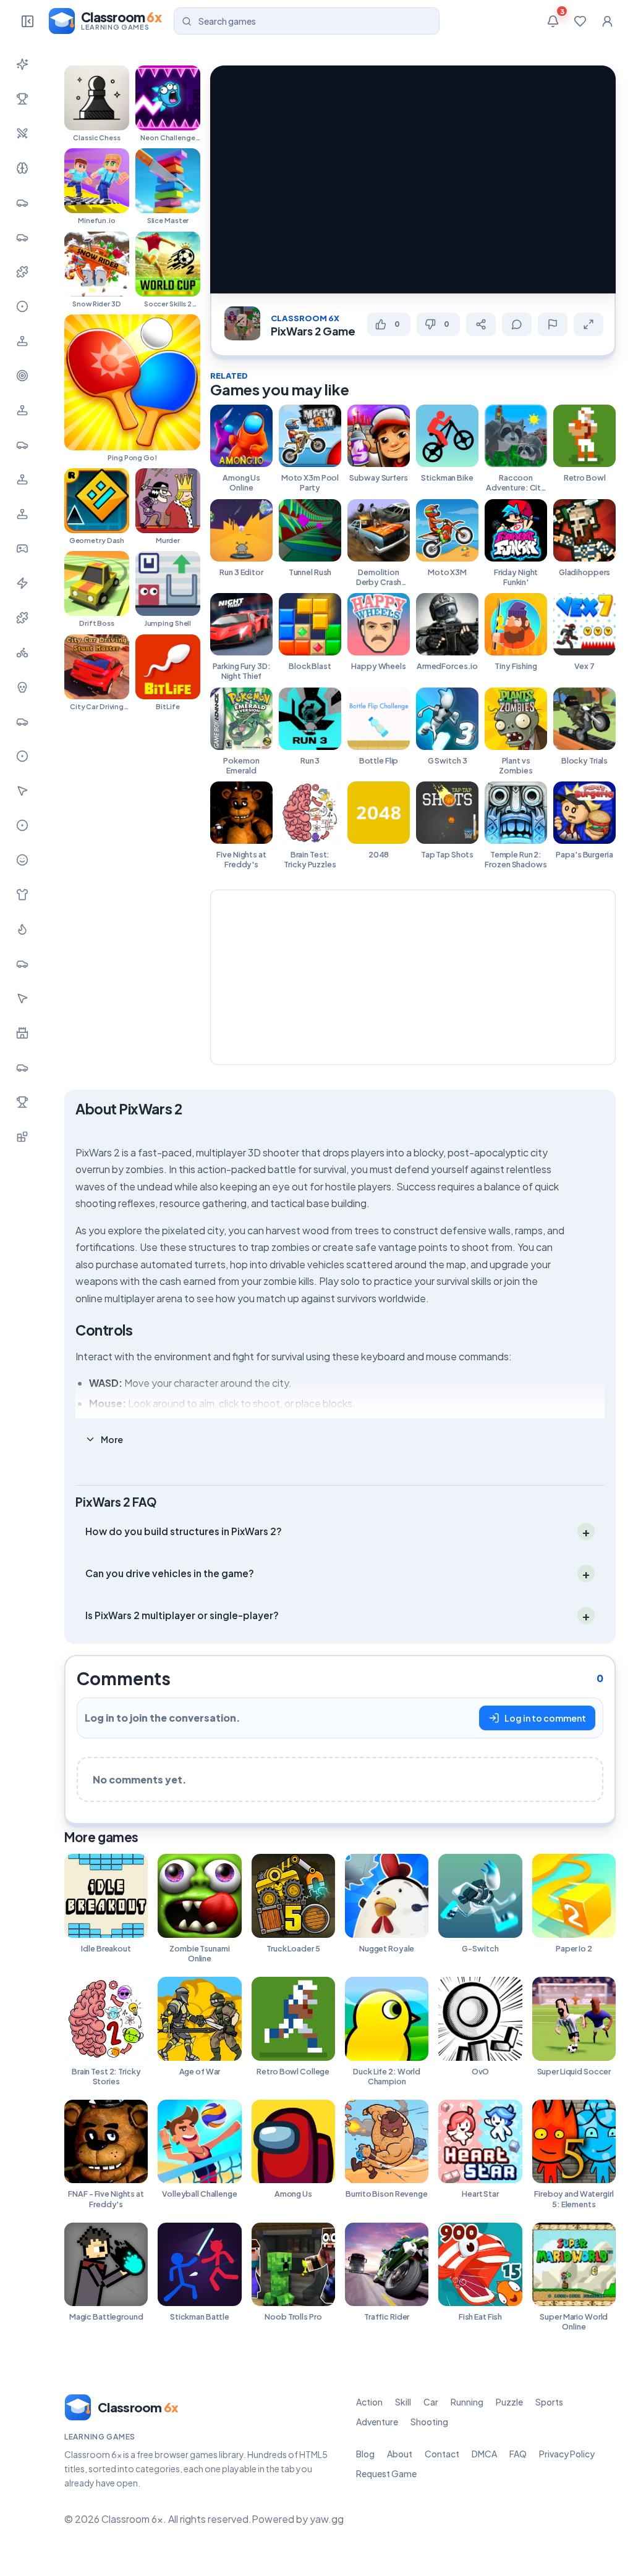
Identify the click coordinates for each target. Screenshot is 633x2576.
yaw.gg (327, 2519)
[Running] (22, 237)
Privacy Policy (567, 2454)
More (112, 1439)
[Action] (22, 133)
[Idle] (22, 549)
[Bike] (22, 652)
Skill (403, 2402)
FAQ (518, 2454)
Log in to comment (545, 1718)
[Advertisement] (413, 976)
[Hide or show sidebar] (27, 21)
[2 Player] (22, 479)
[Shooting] (22, 376)
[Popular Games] (22, 99)
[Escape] (22, 1067)
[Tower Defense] (22, 1033)
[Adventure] (22, 341)
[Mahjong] (22, 1102)
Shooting (429, 2422)
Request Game (386, 2473)
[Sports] (22, 306)
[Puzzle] (22, 272)
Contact (442, 2454)
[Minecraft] (22, 1137)
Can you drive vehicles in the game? (170, 1573)
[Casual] (22, 860)
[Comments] (517, 324)
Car (431, 2402)
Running (467, 2402)
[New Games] (22, 64)
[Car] (22, 203)
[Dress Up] (22, 894)
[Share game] (481, 324)
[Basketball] (22, 756)
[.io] (22, 514)
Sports (549, 2402)
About (400, 2454)
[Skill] (22, 168)
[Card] (22, 964)
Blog (365, 2454)
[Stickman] (22, 583)
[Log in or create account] (607, 21)
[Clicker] (22, 791)
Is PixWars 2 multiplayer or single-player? (182, 1615)
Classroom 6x (305, 318)
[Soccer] (22, 825)
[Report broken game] (553, 324)
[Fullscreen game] (588, 324)
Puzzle (509, 2402)
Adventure (377, 2422)
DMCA (484, 2454)
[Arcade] (22, 998)
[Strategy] (22, 929)
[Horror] (22, 687)
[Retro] (22, 618)
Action (369, 2402)
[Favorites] (580, 21)
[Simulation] (22, 410)
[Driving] (22, 722)
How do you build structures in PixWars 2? (184, 1531)
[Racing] (22, 445)
